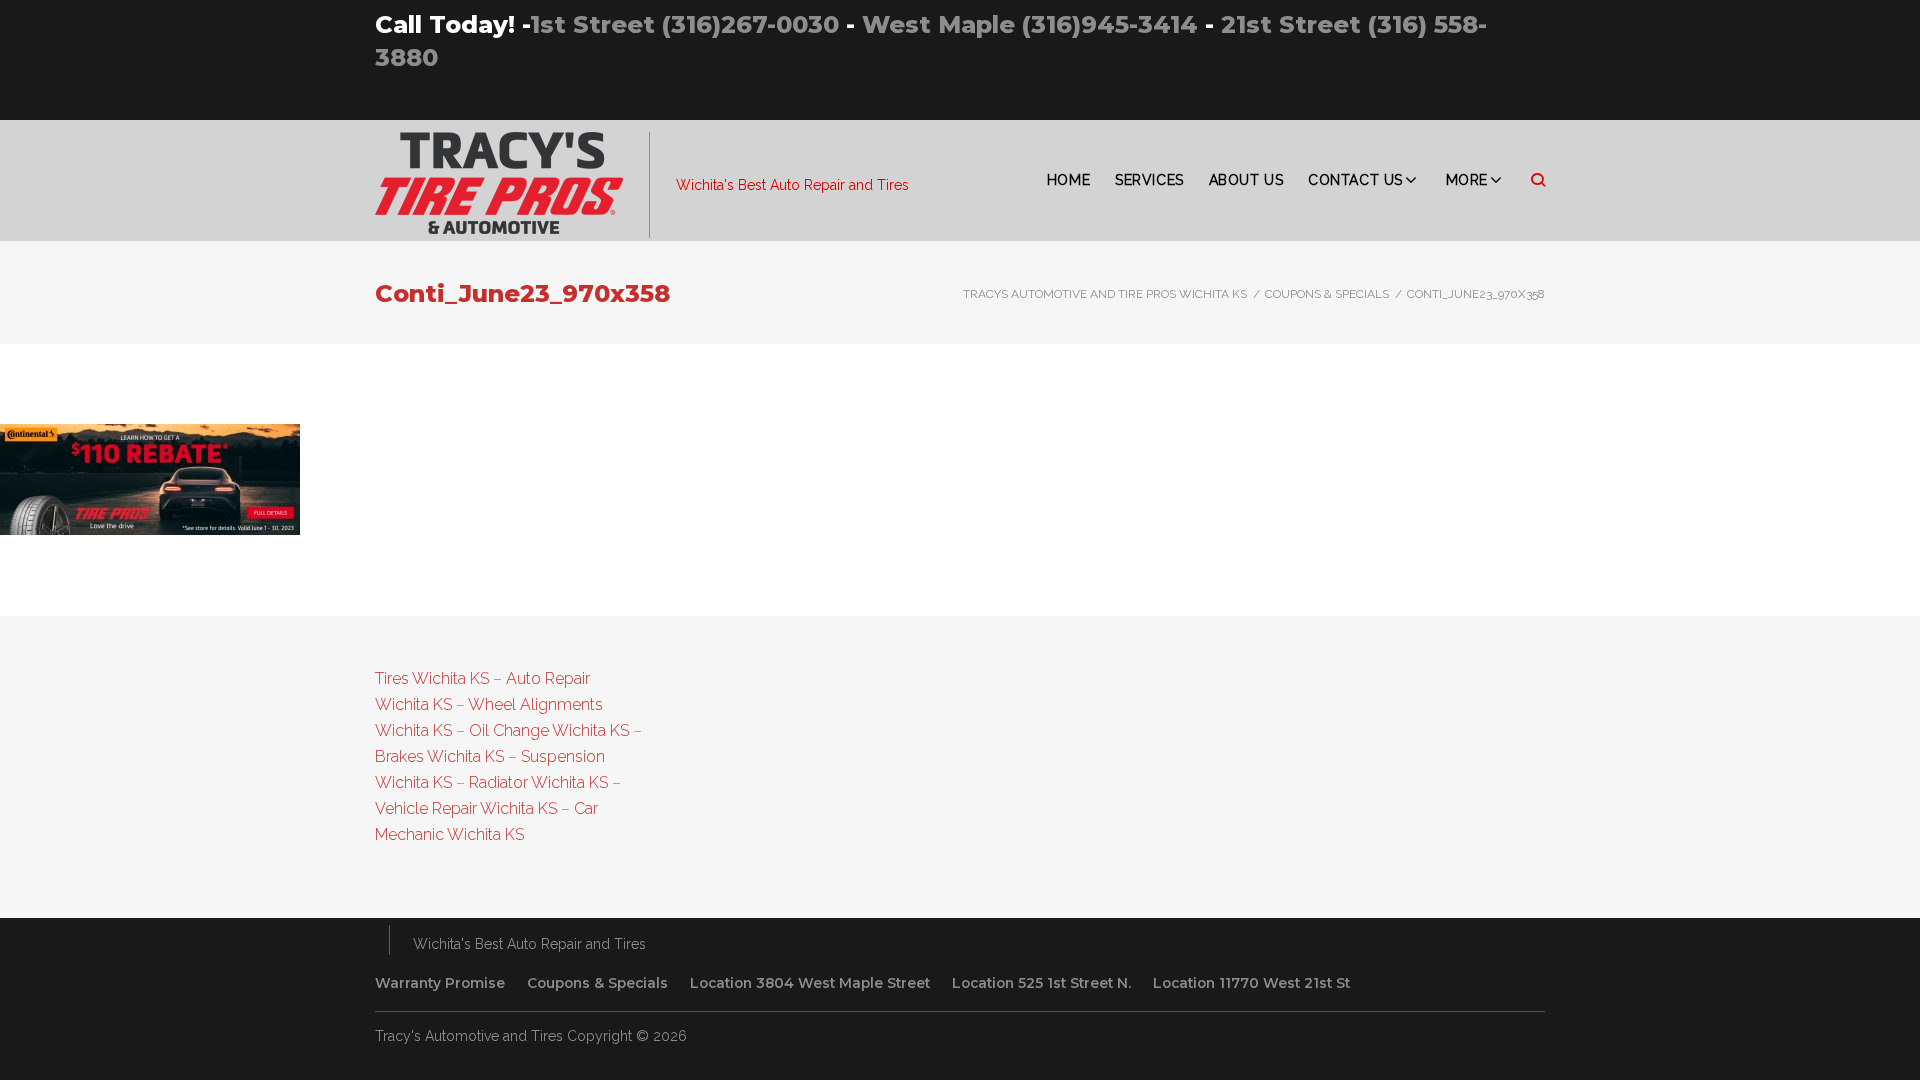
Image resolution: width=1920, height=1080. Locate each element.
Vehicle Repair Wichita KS (466, 808)
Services (1149, 180)
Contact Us (1355, 180)
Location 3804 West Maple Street (810, 983)
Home (1068, 180)
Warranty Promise (440, 983)
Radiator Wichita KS (538, 782)
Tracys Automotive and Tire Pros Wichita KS (1105, 294)
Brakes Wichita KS (439, 756)
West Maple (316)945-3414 (1030, 24)
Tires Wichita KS (432, 678)
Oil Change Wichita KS (549, 730)
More (1467, 180)
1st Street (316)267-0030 (684, 24)
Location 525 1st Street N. (1041, 983)
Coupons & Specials (1327, 294)
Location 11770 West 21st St (1251, 983)
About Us (1246, 180)
